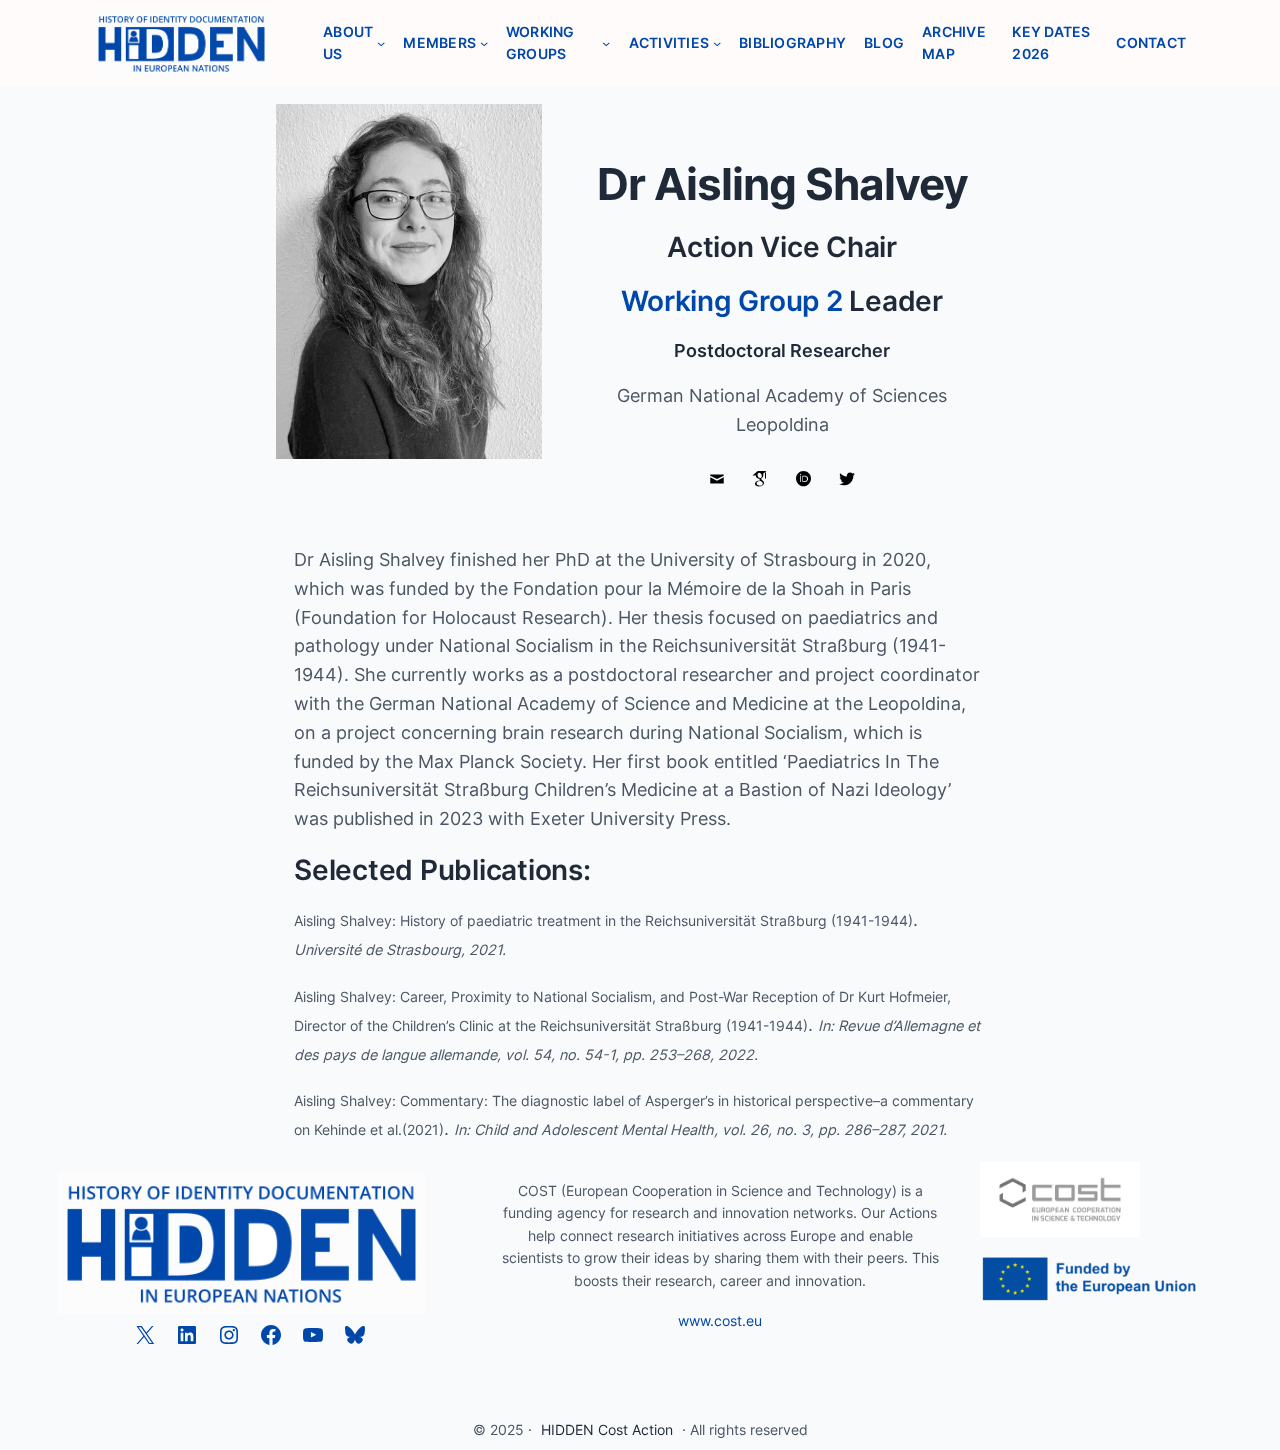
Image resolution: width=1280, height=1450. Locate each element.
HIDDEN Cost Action (607, 1429)
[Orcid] (804, 480)
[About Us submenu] (381, 43)
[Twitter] (848, 480)
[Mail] (717, 480)
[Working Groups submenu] (606, 43)
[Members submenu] (484, 43)
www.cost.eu (720, 1320)
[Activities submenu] (717, 43)
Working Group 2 (731, 301)
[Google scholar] (760, 480)
